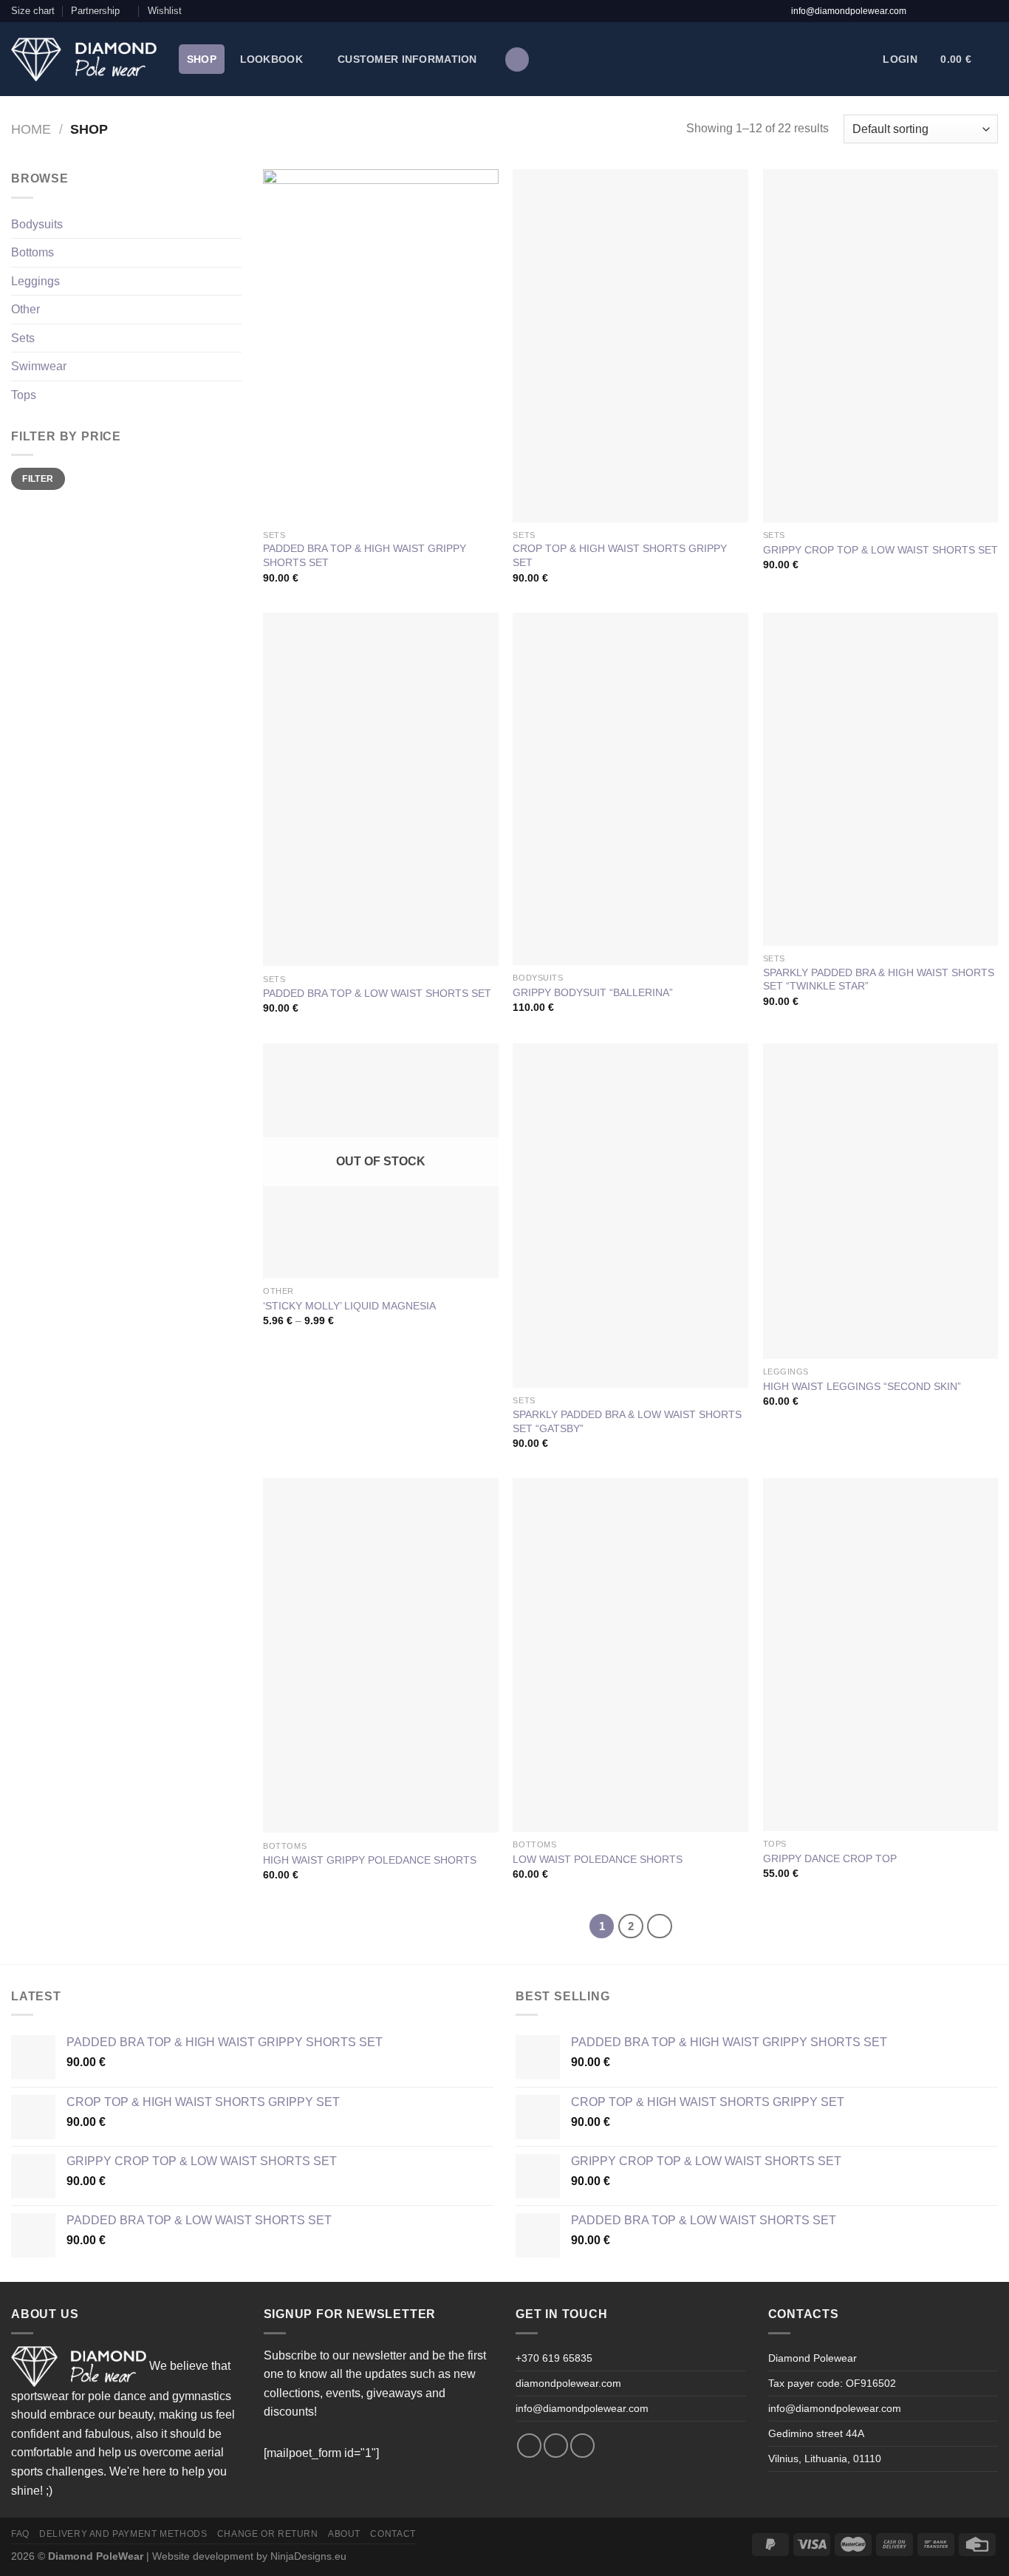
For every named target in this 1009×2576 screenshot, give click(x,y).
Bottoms (33, 252)
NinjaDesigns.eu (308, 2556)
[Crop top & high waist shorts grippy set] (630, 345)
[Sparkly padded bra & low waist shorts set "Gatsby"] (630, 1216)
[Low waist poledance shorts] (630, 1655)
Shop (202, 59)
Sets (23, 338)
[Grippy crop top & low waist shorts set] (881, 346)
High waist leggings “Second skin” (862, 1386)
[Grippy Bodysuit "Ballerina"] (630, 789)
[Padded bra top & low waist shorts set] (381, 790)
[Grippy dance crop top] (881, 1655)
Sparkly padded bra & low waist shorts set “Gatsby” (627, 1421)
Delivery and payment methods (123, 2534)
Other (25, 309)
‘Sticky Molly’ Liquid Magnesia (349, 1306)
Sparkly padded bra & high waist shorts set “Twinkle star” (879, 979)
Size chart (33, 11)
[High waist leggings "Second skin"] (881, 1202)
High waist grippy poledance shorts (370, 1860)
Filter (38, 479)
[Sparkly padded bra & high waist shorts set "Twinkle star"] (881, 779)
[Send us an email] (966, 11)
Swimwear (39, 366)
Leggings (35, 281)
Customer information (407, 59)
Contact (393, 2534)
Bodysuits (37, 224)
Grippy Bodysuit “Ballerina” (593, 992)
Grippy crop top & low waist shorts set (880, 550)
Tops (24, 395)
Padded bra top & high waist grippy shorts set (365, 555)
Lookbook (271, 59)
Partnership (95, 11)
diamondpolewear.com (568, 2383)
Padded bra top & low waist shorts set (377, 993)
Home (31, 129)
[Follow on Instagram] (945, 11)
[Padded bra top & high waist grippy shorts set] (381, 345)
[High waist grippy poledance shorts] (381, 1655)
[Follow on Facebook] (923, 11)
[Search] (517, 59)
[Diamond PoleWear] (84, 59)
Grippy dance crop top (830, 1858)
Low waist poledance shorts (598, 1859)
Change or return (268, 2534)
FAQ (20, 2534)
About (344, 2534)
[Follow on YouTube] (988, 11)
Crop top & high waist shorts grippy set (620, 555)
